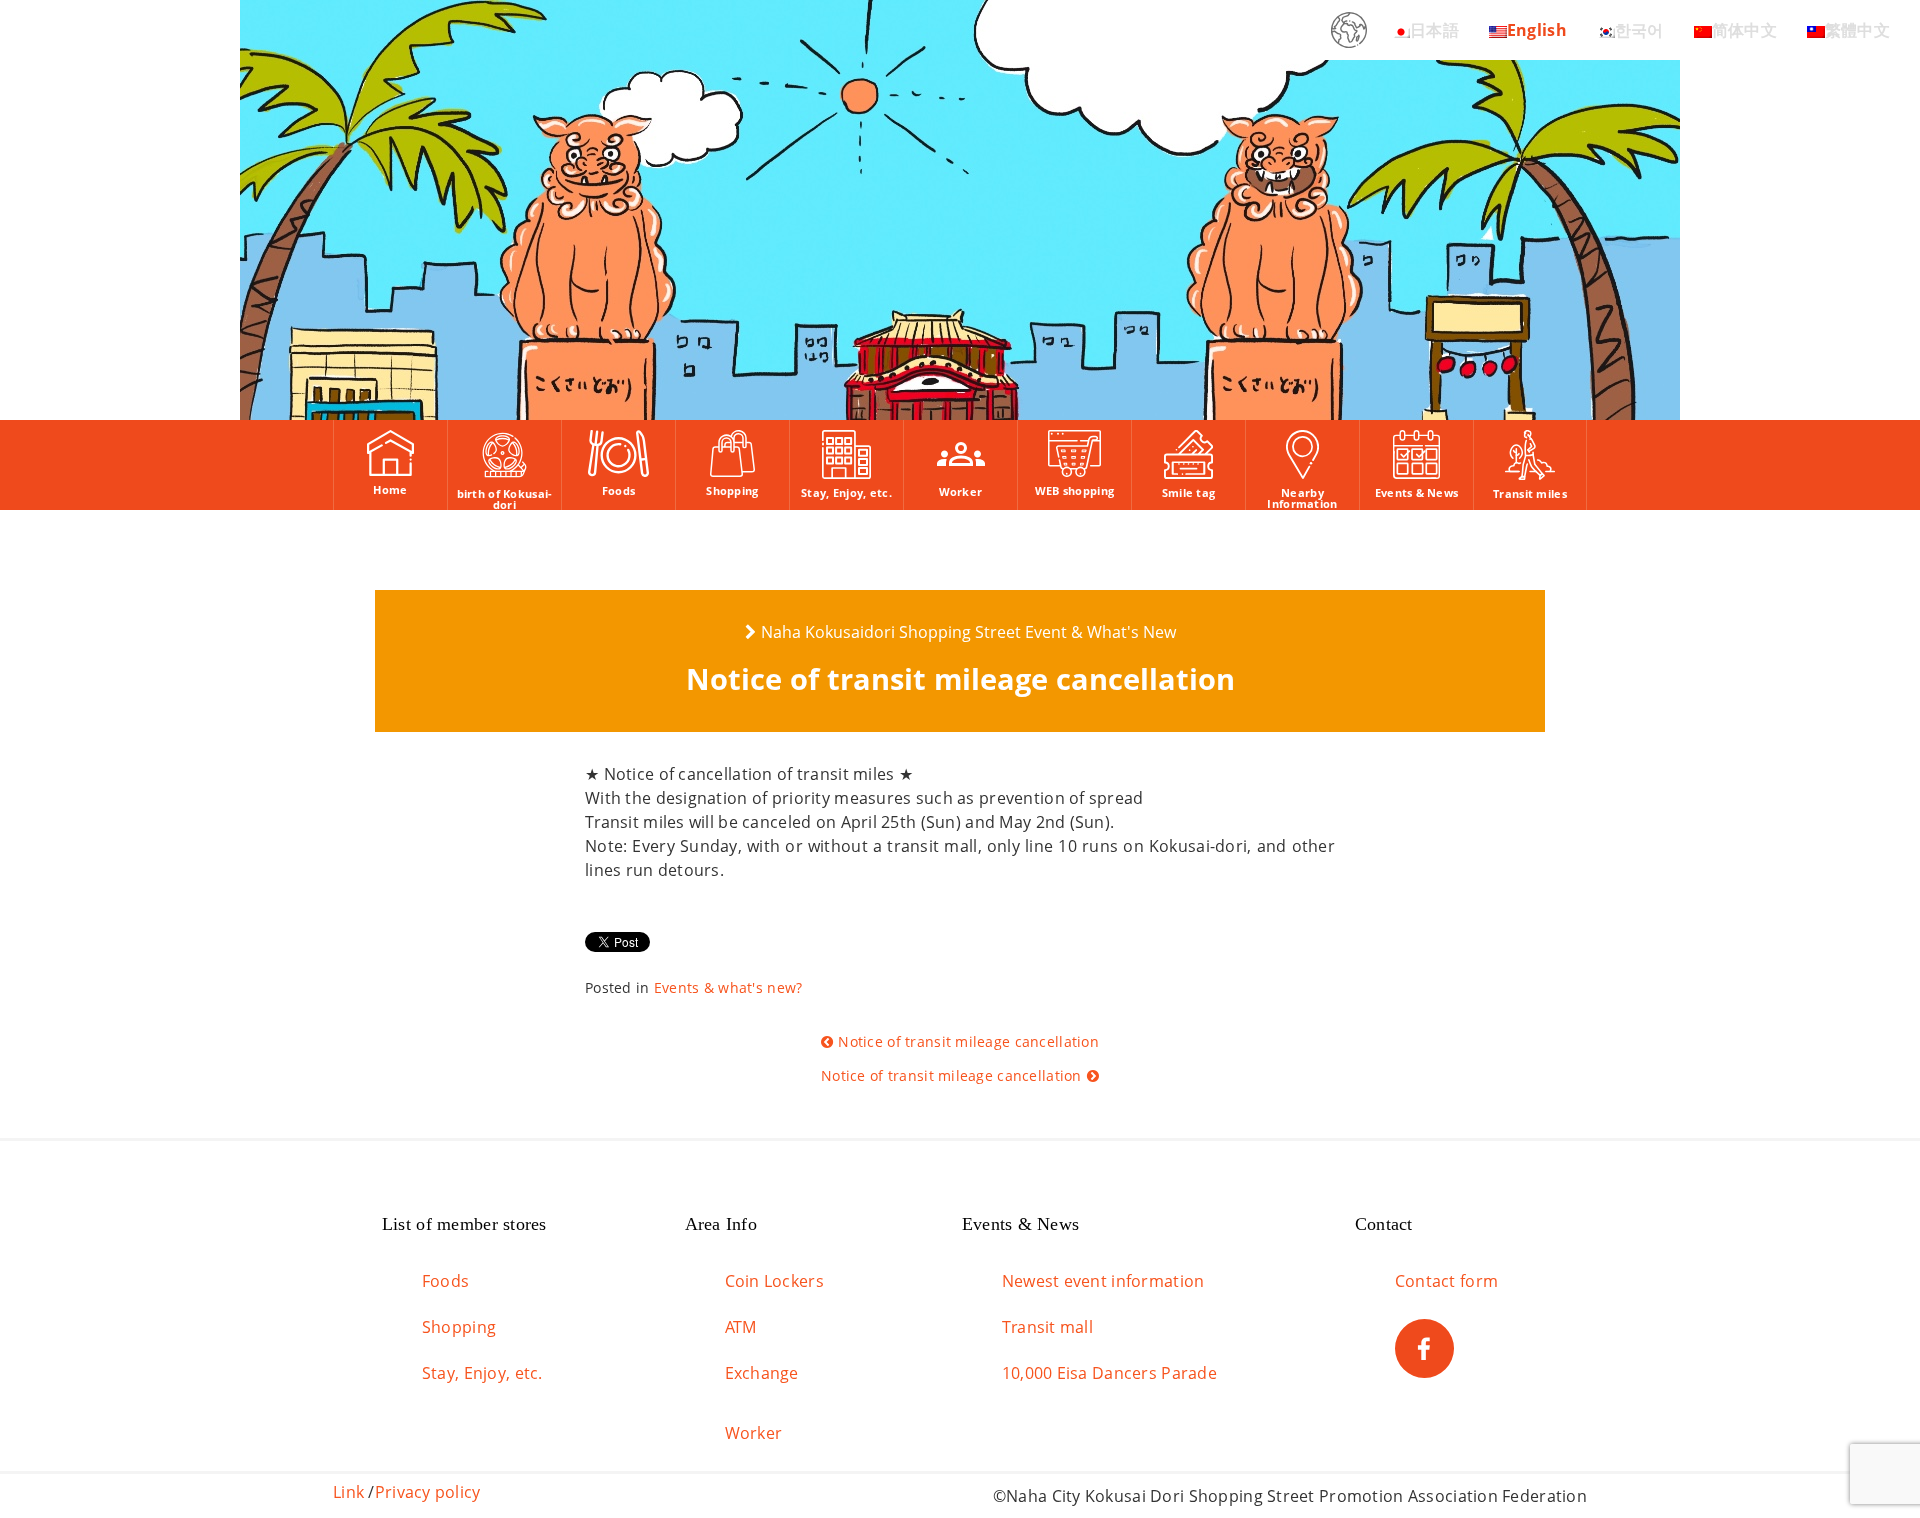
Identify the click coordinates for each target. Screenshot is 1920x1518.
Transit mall (1047, 1327)
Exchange (762, 1373)
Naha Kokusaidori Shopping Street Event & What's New (968, 632)
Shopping (459, 1327)
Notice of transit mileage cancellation (968, 1041)
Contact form (1446, 1281)
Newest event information (1103, 1281)
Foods (445, 1281)
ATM (741, 1327)
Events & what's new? (728, 987)
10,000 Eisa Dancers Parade (1109, 1373)
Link (348, 1492)
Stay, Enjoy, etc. (482, 1373)
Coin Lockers (774, 1281)
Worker (754, 1433)
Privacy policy (428, 1492)
